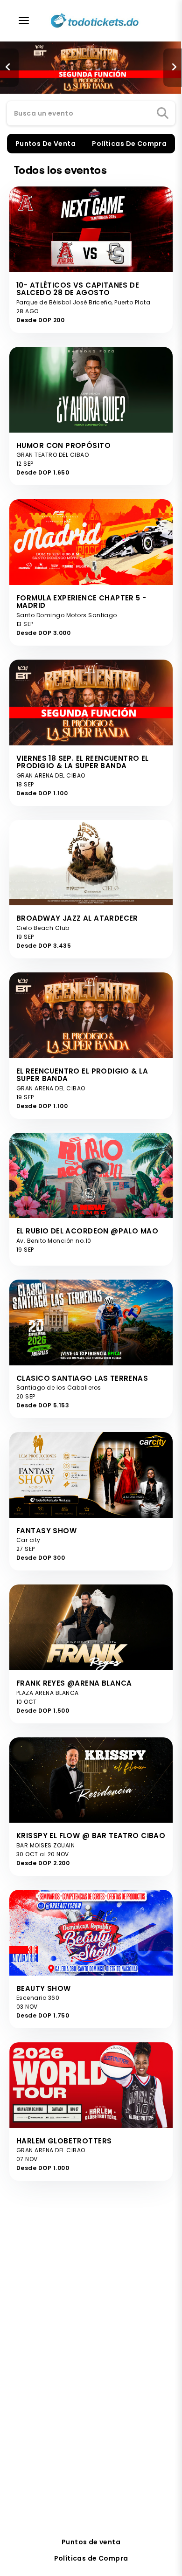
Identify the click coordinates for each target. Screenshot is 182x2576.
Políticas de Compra (91, 2558)
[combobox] (91, 114)
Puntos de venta (91, 2542)
